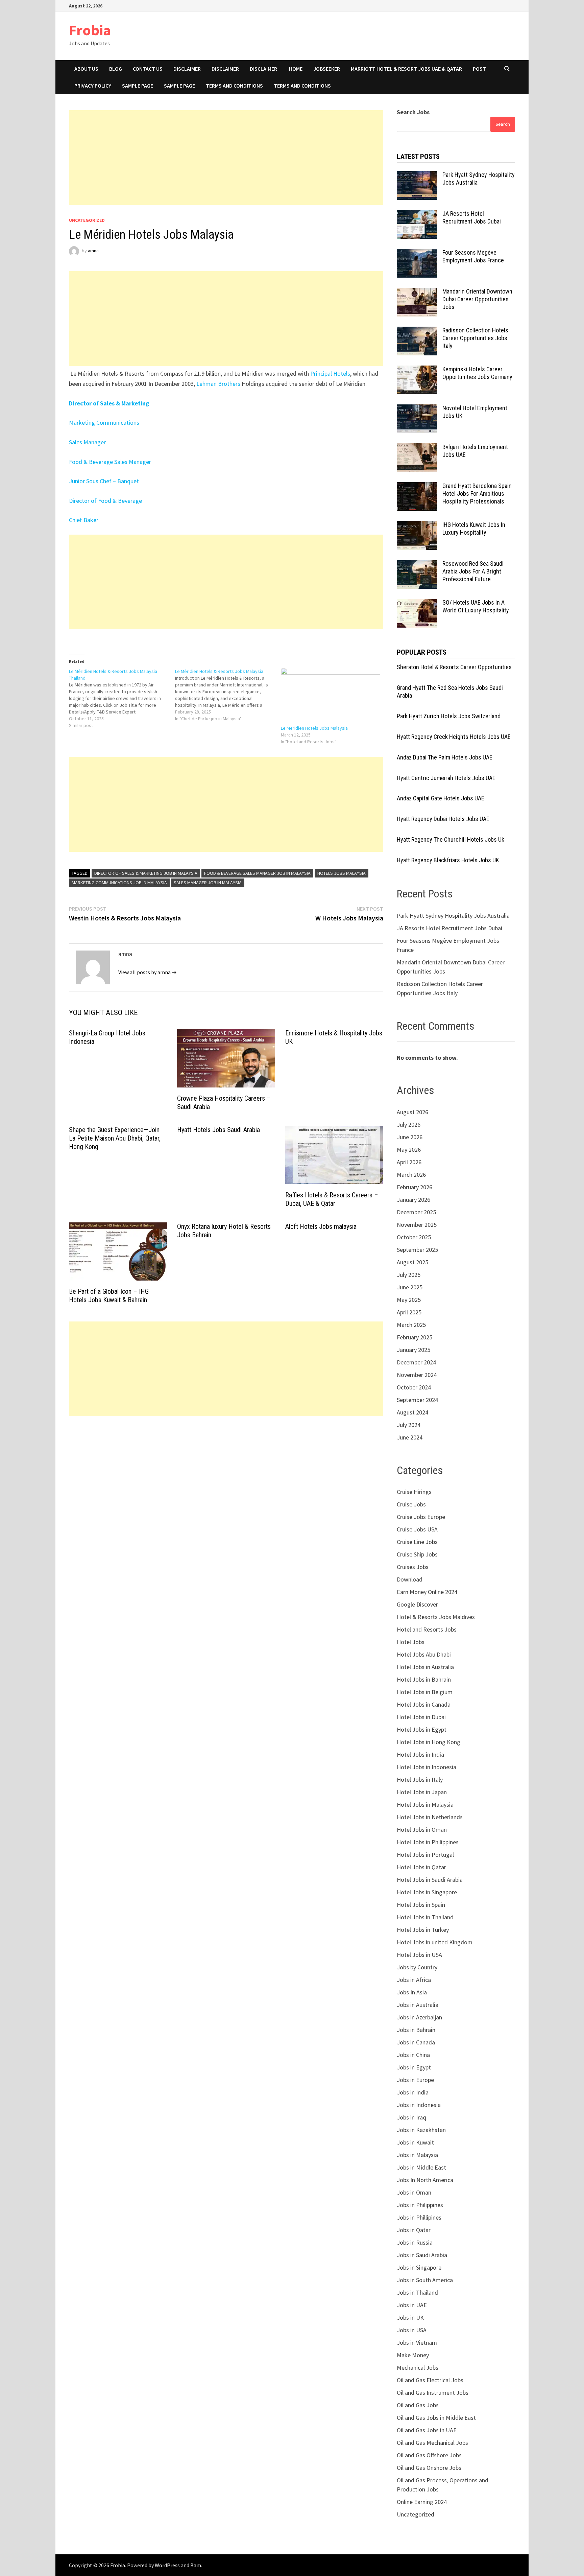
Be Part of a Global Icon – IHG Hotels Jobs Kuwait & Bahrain (109, 1296)
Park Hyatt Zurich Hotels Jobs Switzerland (449, 716)
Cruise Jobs (411, 1504)
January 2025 (413, 1350)
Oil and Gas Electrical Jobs (430, 2380)
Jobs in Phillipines (419, 2217)
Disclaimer (187, 69)
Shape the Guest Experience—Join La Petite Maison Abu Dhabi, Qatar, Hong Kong (115, 1138)
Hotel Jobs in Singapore (427, 1892)
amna (93, 251)
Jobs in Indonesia (419, 2105)
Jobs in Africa (414, 1980)
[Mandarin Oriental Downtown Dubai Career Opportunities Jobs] (417, 292)
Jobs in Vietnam (417, 2343)
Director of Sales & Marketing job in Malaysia (146, 873)
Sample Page (138, 86)
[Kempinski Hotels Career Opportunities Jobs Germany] (417, 370)
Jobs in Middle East (421, 2167)
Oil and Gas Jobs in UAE (427, 2430)
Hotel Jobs (411, 1642)
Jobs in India (413, 2092)
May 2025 (409, 1300)
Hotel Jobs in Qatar (421, 1867)
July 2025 (409, 1275)
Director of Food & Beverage (105, 501)
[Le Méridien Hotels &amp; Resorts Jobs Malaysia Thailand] (122, 698)
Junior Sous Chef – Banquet (104, 481)
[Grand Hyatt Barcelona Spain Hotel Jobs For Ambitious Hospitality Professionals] (417, 487)
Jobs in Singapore (419, 2267)
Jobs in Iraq (411, 2117)
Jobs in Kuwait (415, 2142)
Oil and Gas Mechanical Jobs (432, 2443)
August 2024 (412, 1412)
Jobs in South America (425, 2280)
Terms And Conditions (302, 86)
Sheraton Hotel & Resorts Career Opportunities (454, 667)
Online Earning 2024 (422, 2502)
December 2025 (416, 1212)
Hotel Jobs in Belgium (425, 1692)
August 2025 (412, 1262)
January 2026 (413, 1200)
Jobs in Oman (414, 2192)
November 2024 (417, 1375)
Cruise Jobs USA (417, 1529)
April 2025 (409, 1312)
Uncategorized (87, 220)
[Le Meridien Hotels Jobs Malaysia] (331, 696)
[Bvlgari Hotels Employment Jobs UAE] (417, 448)
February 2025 (415, 1337)
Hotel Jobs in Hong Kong (429, 1742)
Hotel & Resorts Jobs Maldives (436, 1617)
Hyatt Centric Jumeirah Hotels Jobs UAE (446, 778)
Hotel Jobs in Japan (422, 1792)
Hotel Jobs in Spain (421, 1905)
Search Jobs (413, 112)
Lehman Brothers (218, 384)
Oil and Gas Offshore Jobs (429, 2455)
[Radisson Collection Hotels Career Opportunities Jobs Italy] (417, 331)
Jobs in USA (412, 2330)
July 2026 (409, 1125)
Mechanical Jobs (418, 2368)
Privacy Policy (93, 86)
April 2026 (409, 1162)
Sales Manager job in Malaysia (208, 883)
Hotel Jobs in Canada (424, 1704)
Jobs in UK (410, 2317)
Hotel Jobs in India (420, 1754)
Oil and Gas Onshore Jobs (429, 2468)
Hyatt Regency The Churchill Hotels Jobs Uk (451, 839)
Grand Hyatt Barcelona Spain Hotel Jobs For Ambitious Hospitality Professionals (477, 494)
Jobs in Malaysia (417, 2155)
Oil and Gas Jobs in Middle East (436, 2418)
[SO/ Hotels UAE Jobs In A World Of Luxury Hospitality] (417, 603)
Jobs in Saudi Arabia (422, 2255)
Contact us (148, 69)
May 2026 (409, 1150)
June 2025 (410, 1287)
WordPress (167, 2565)
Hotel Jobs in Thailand (425, 1917)
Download (410, 1579)
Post (479, 69)
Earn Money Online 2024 (427, 1592)
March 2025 (411, 1325)
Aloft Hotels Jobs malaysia (321, 1226)
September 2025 (417, 1250)
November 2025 (417, 1225)
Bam (196, 2565)
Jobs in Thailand (417, 2292)
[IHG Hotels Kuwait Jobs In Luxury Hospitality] (417, 526)
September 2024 (417, 1400)
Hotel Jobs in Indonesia (427, 1767)
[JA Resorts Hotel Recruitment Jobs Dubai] (417, 215)
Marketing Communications (105, 423)
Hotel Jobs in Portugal (425, 1855)
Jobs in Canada (416, 2042)
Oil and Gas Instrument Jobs (433, 2393)
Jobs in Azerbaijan (419, 2017)
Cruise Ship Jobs (417, 1554)
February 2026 (415, 1187)
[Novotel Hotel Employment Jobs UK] (417, 409)
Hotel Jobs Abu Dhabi (424, 1654)
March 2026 (411, 1175)
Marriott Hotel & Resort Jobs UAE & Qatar (406, 69)
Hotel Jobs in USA (419, 1955)
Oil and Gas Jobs (418, 2405)
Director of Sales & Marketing (109, 403)
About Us (86, 69)
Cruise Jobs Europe (421, 1517)
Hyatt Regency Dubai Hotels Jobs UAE (443, 819)
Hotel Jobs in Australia (425, 1667)
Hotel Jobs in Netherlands (430, 1817)
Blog (116, 69)
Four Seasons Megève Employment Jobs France (473, 256)
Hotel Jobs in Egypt (422, 1729)
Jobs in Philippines (420, 2205)
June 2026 (410, 1137)
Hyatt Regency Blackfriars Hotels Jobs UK (448, 860)
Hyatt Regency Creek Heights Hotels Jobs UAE (454, 737)
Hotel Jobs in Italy (420, 1779)
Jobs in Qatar (414, 2230)
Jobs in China (413, 2055)
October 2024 (414, 1387)
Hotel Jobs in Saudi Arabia (430, 1880)
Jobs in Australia (418, 2005)
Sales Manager (88, 442)
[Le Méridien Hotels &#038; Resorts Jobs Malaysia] (228, 695)
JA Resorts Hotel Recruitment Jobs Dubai (472, 217)
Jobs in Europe (415, 2080)
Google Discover (417, 1604)
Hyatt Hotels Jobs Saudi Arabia (218, 1130)
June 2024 (410, 1437)
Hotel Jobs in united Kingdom (435, 1942)
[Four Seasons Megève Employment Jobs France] (417, 253)
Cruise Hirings (414, 1492)
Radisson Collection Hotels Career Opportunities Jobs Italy (475, 338)
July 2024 (409, 1425)
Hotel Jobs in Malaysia (425, 1805)
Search (503, 124)
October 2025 (414, 1237)
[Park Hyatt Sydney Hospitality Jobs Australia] (417, 176)
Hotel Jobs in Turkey (423, 1930)
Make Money (413, 2355)
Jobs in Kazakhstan (421, 2130)
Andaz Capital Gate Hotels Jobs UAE (441, 798)
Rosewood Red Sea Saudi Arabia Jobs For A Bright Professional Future (473, 571)
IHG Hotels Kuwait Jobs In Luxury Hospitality (474, 529)
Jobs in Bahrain (416, 2030)
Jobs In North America (425, 2180)
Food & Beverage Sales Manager (110, 462)
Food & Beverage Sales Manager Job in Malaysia (257, 873)
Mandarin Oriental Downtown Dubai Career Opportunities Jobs (477, 299)
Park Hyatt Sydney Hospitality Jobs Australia (453, 916)
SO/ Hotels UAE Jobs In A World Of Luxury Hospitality (476, 606)
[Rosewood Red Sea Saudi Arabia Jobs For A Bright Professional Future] (417, 565)
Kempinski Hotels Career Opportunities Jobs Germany (477, 373)
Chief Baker (84, 520)
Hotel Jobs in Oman (422, 1830)
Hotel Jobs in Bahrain (424, 1679)
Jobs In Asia (412, 1992)
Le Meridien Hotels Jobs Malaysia (314, 728)
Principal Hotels (330, 373)
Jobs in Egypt (414, 2067)
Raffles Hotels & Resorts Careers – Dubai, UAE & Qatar (332, 1199)
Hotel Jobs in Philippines (428, 1842)
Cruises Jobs (413, 1567)
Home (296, 69)
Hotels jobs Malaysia (342, 873)
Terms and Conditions (234, 86)
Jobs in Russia (415, 2242)
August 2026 (412, 1112)
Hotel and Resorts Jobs (427, 1629)
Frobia (90, 30)
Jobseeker (327, 69)
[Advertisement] (226, 158)
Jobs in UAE (412, 2305)
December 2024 (416, 1362)
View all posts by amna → (148, 972)
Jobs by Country (417, 1967)
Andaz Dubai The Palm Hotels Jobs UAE (445, 757)
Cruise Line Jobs (417, 1542)
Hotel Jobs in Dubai (421, 1717)
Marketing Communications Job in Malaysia (119, 883)
